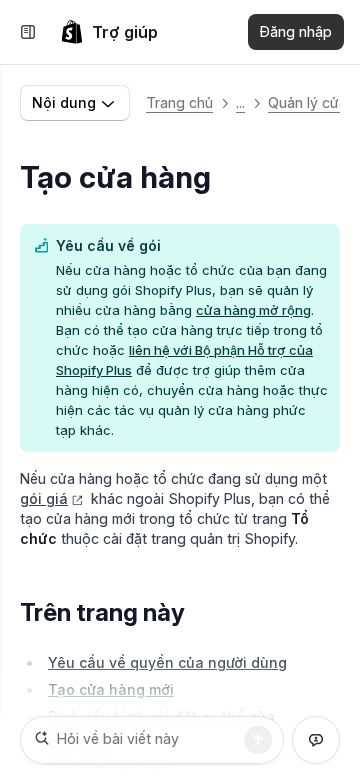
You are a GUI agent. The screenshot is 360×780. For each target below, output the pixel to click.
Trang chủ (179, 102)
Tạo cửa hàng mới (111, 689)
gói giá (44, 498)
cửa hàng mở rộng (253, 310)
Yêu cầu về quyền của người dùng (167, 662)
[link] (109, 32)
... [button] (240, 102)
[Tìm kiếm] (258, 740)
